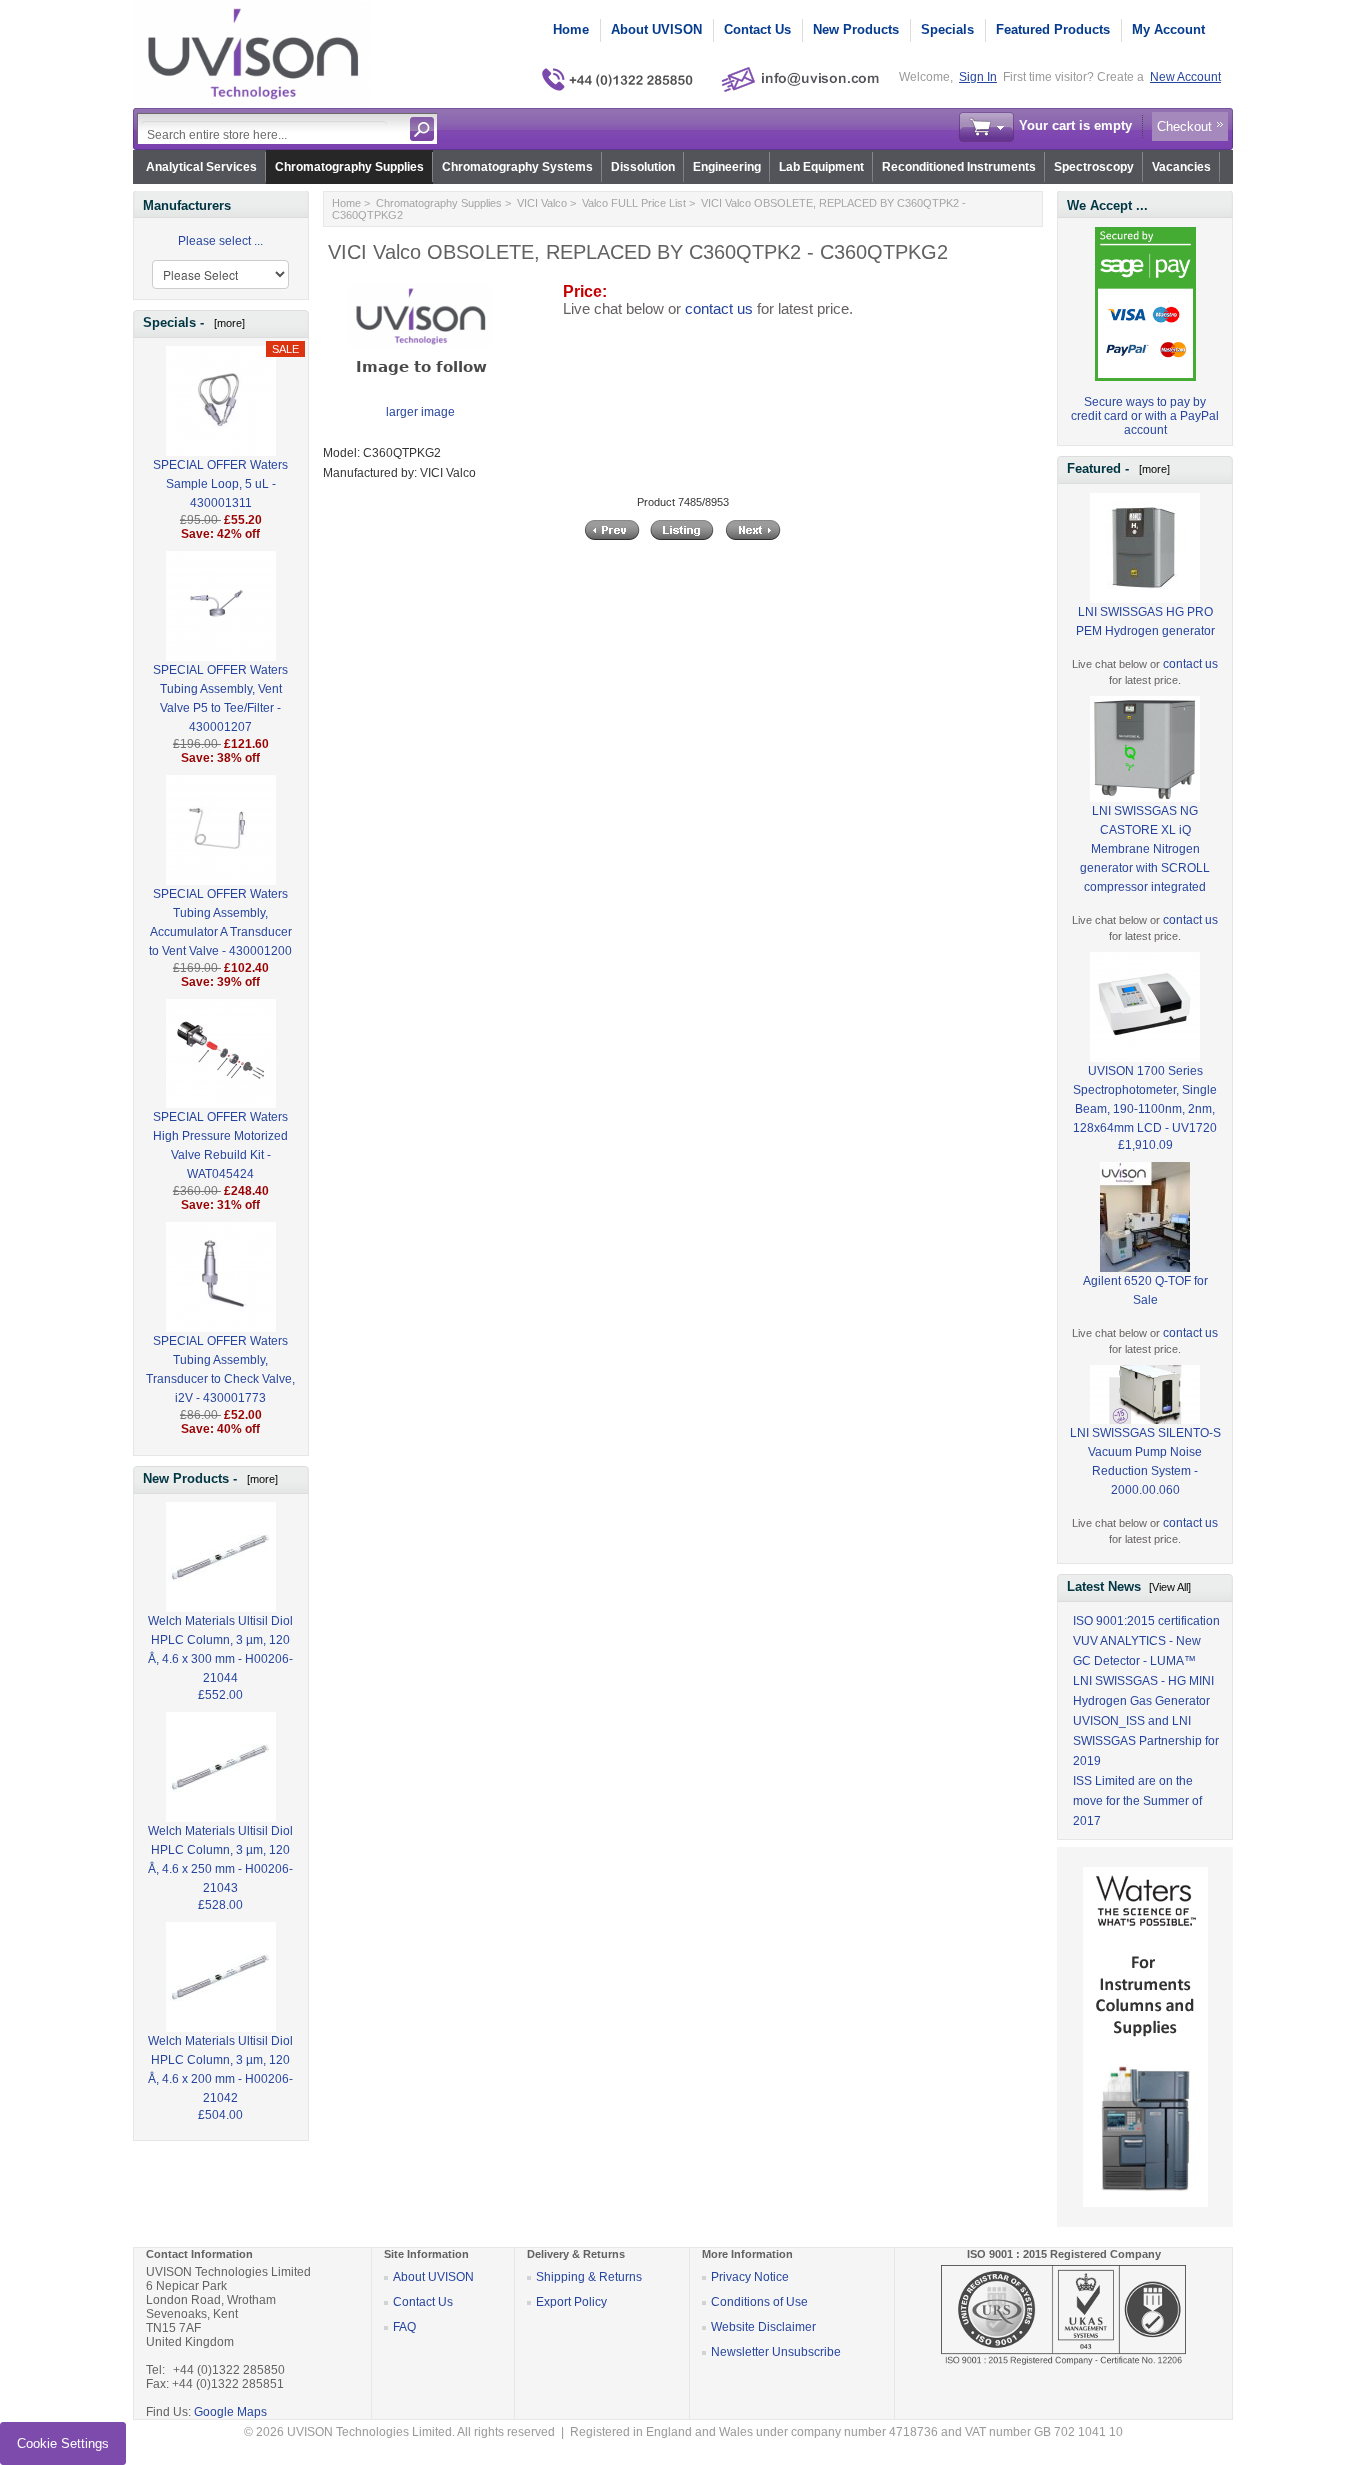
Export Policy (571, 2302)
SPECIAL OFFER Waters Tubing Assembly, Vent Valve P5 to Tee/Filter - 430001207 (220, 698)
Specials (947, 29)
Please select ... (220, 241)
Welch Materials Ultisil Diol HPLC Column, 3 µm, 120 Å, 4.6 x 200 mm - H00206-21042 (220, 2069)
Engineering (727, 167)
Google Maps (230, 2412)
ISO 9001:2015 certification (1146, 1621)
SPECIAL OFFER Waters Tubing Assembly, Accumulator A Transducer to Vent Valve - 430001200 (220, 922)
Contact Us (757, 29)
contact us (719, 309)
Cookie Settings (63, 2443)
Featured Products (1053, 29)
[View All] (1170, 1587)
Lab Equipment (821, 167)
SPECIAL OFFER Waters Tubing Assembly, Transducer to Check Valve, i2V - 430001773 (220, 1369)
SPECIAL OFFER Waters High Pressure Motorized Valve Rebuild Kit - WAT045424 (220, 1145)
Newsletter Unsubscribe (776, 2352)
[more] (226, 323)
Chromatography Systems (517, 167)
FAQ (404, 2327)
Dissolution (643, 167)
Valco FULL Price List (634, 203)
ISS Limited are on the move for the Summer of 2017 (1137, 1801)
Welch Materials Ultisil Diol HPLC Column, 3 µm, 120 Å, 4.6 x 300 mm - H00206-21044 (220, 1649)
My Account (1168, 29)
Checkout (1184, 126)
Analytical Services (201, 167)
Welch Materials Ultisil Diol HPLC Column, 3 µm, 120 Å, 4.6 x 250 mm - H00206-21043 (220, 1859)
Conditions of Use (759, 2302)
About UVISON (656, 29)
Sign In (978, 77)
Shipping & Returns (589, 2277)
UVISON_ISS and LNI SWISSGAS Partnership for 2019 (1146, 1741)
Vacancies (1181, 167)
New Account (1185, 77)
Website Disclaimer (763, 2327)
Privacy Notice (750, 2277)
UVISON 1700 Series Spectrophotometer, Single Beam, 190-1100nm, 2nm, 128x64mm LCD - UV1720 (1145, 1099)
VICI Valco (542, 203)
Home (571, 29)
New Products (856, 29)
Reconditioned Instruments (959, 167)
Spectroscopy (1094, 167)
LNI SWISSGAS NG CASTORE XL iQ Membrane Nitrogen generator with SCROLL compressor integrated (1145, 849)
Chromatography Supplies (349, 167)
